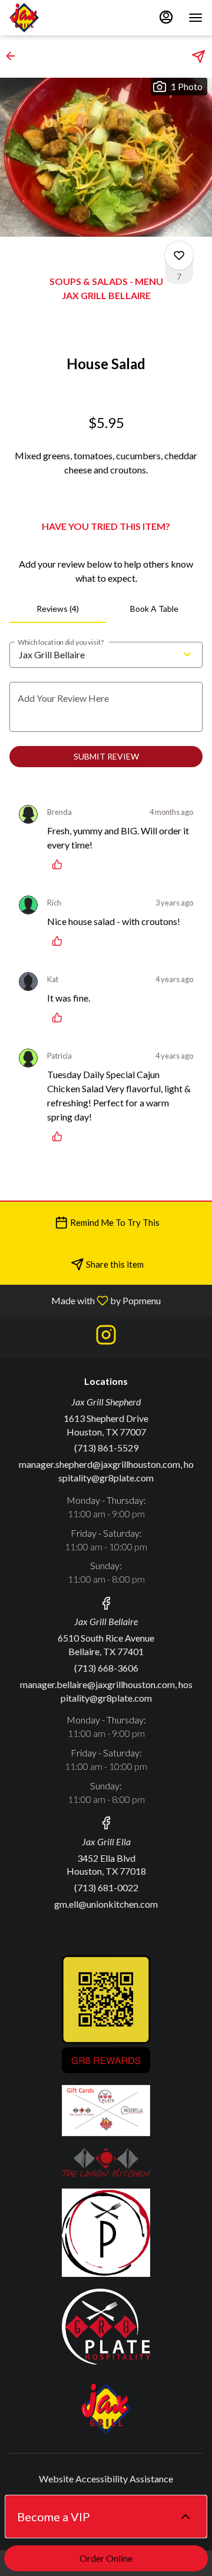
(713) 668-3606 (106, 1668)
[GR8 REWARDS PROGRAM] (106, 2013)
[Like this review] (60, 864)
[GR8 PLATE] (106, 2325)
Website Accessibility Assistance (106, 2479)
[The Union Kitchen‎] (106, 2161)
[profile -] (166, 17)
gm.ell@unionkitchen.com (106, 1904)
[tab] (58, 609)
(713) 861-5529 (106, 1448)
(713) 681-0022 (106, 1887)
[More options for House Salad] (179, 256)
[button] (14, 56)
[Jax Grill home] (62, 18)
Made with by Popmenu (85, 1300)
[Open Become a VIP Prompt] (185, 2517)
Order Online (106, 2558)
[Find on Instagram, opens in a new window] (106, 1337)
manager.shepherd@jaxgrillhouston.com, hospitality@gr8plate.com (106, 1471)
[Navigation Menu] (196, 18)
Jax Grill (106, 2409)
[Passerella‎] (106, 2231)
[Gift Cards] (106, 2109)
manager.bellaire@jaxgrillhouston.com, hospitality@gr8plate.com (106, 1691)
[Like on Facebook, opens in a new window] (106, 1605)
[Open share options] (198, 57)
